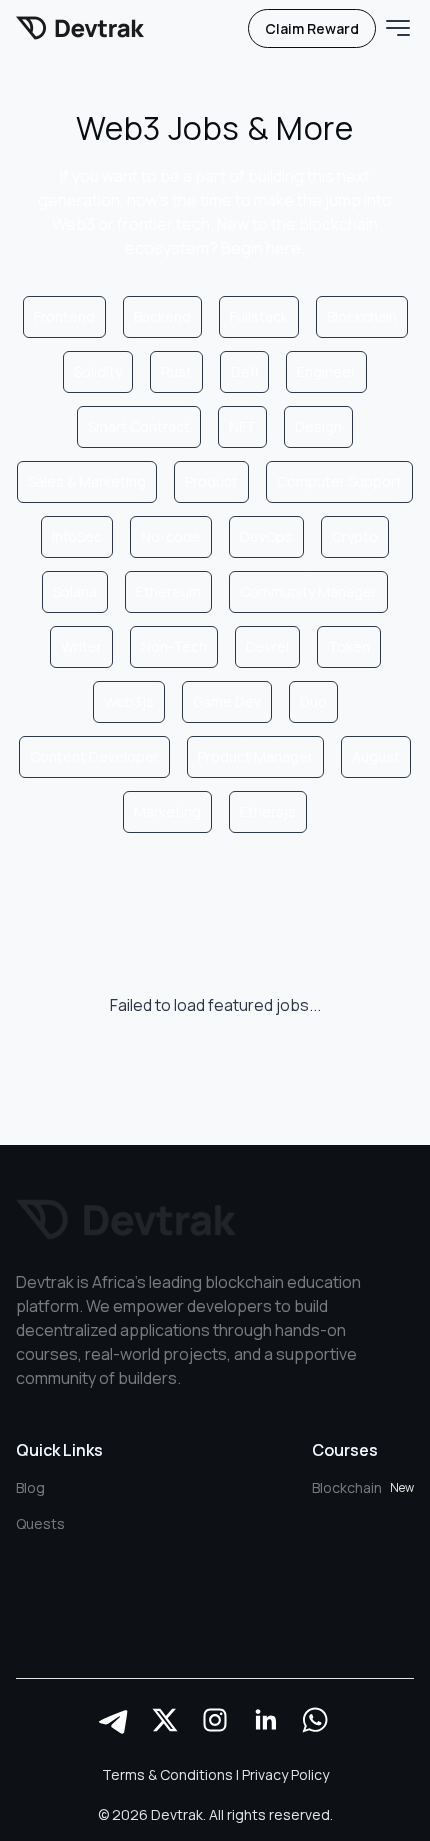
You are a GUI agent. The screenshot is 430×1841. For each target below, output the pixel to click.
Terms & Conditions (167, 1774)
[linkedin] (265, 1720)
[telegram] (115, 1720)
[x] (165, 1720)
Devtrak (177, 1814)
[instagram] (215, 1720)
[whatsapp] (315, 1720)
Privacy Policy (285, 1774)
